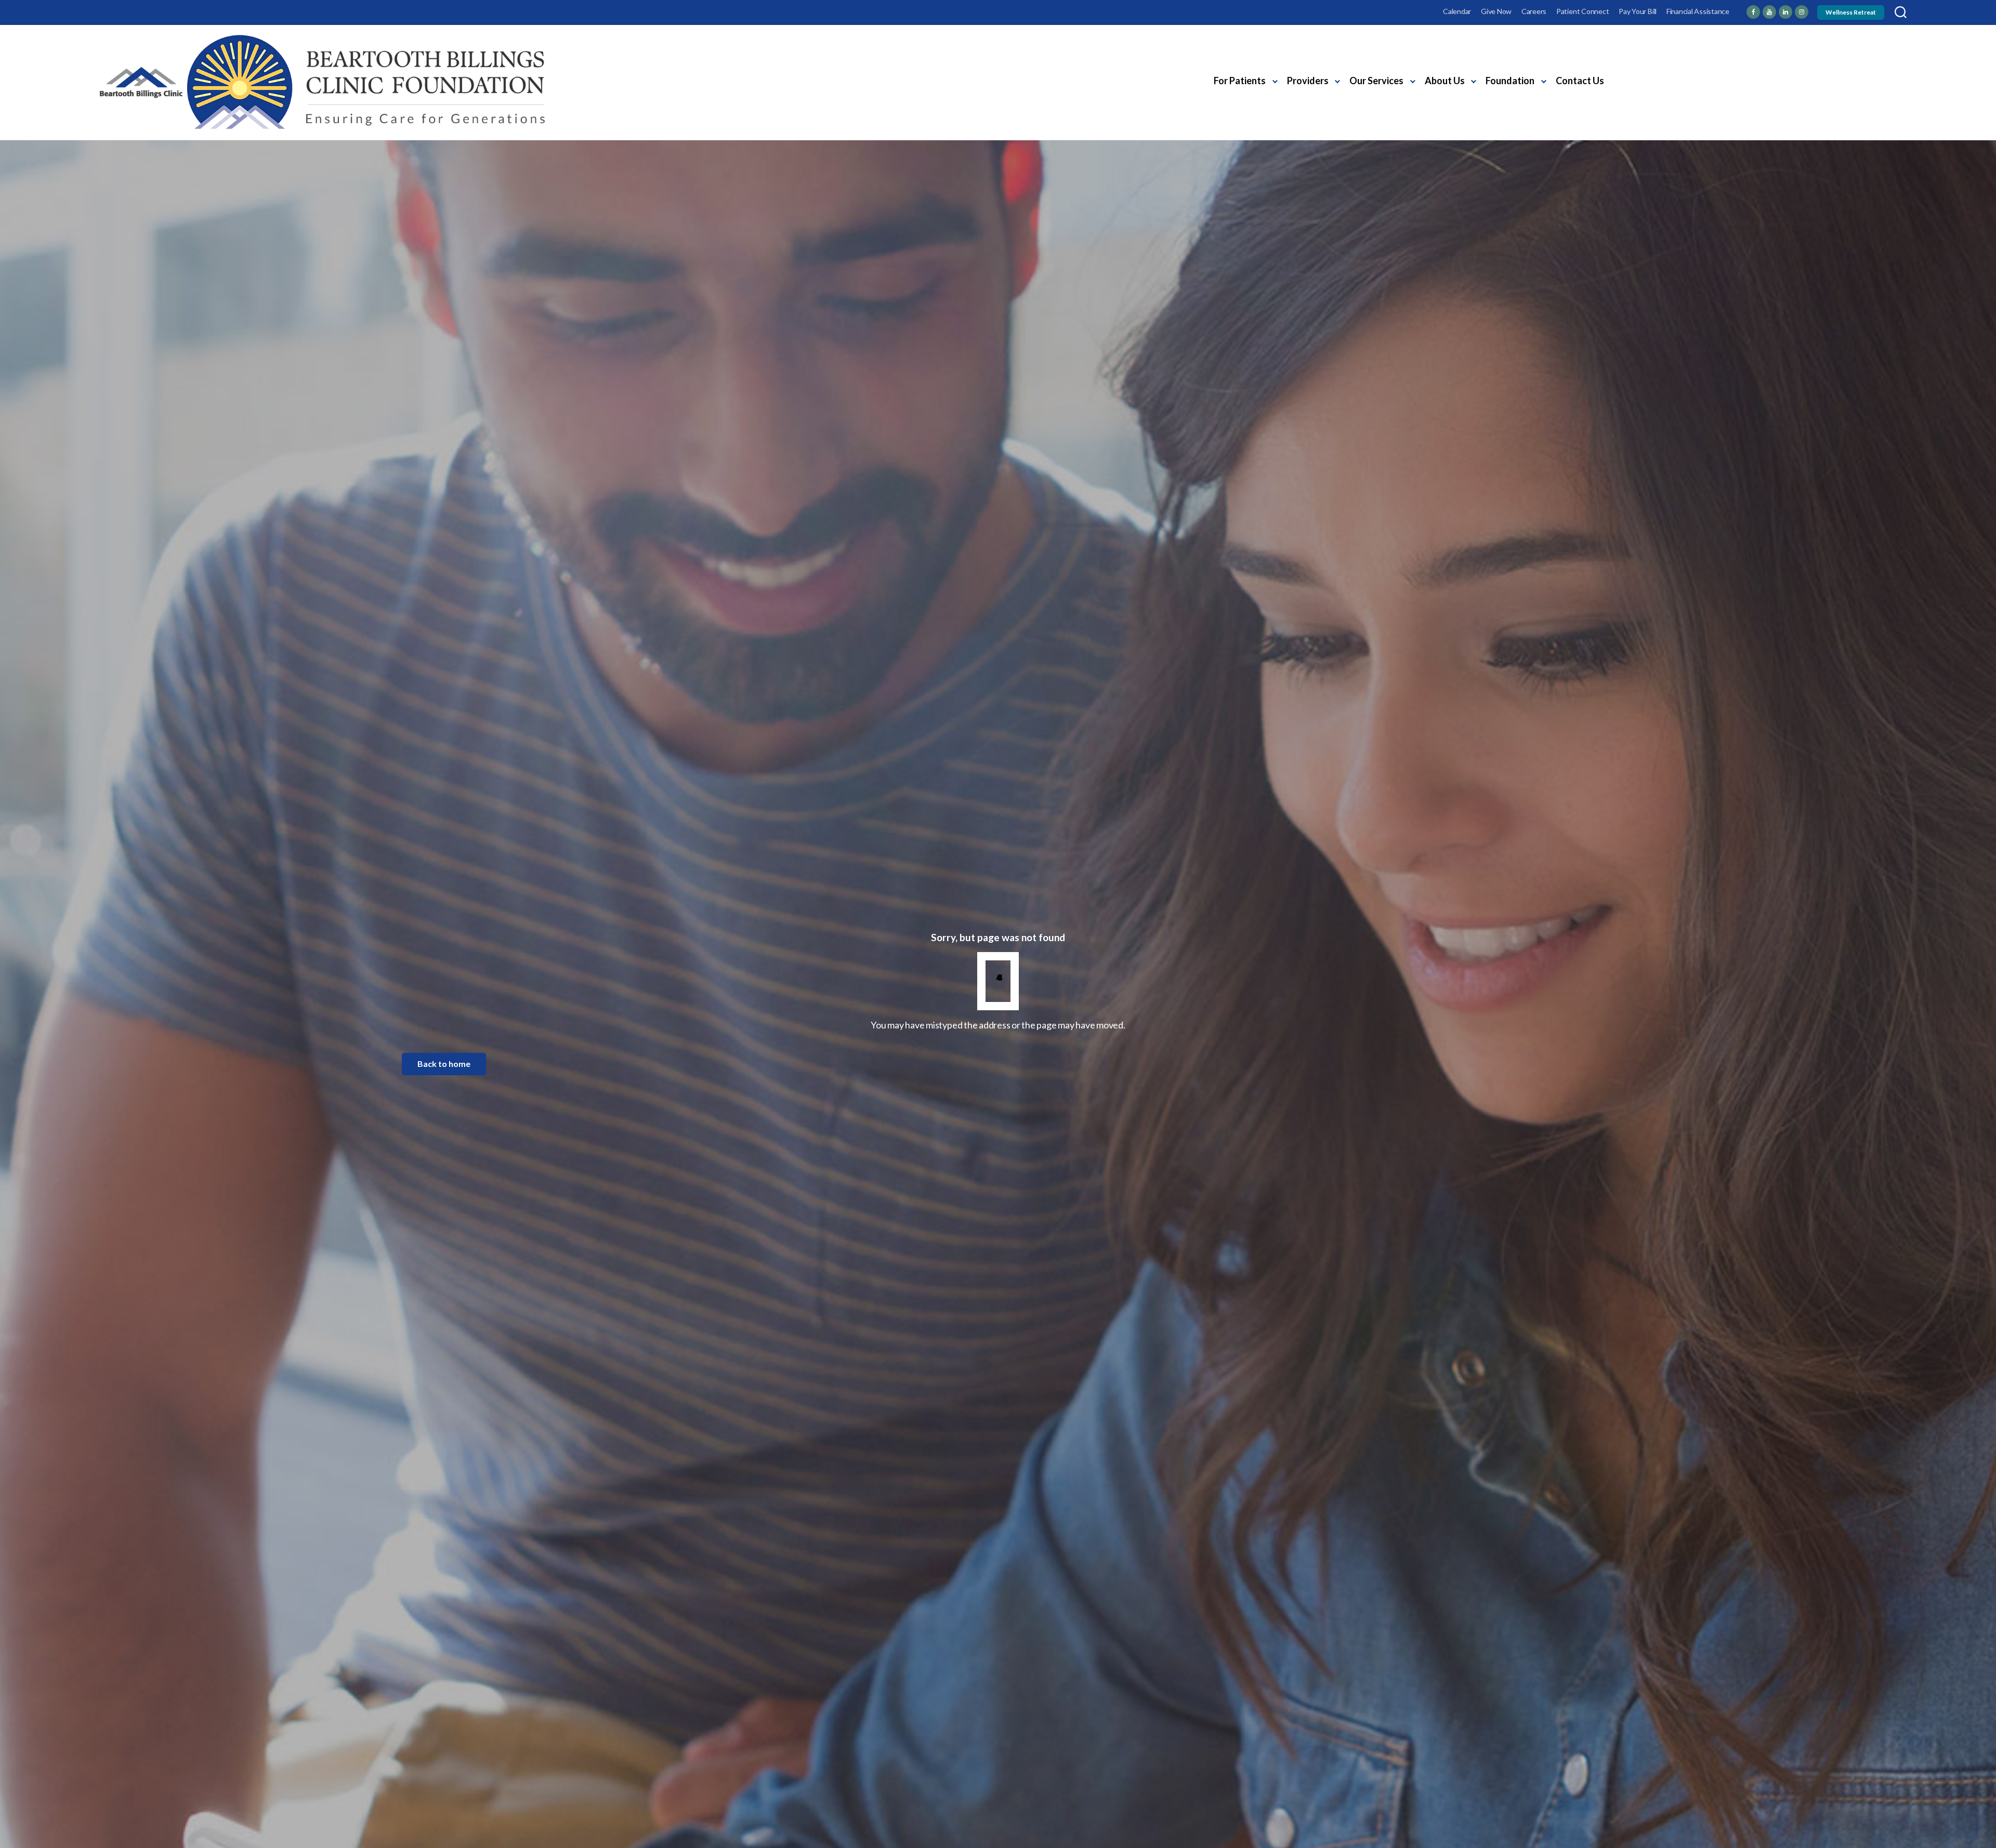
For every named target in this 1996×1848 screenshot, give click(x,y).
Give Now (1496, 11)
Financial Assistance (1698, 11)
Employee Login (124, 11)
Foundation (1510, 81)
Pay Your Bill (1638, 11)
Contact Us (1580, 81)
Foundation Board (1848, 70)
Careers (1534, 11)
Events (1686, 70)
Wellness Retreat (1851, 12)
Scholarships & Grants (1756, 70)
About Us (1445, 81)
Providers (1308, 81)
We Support (1636, 70)
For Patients (1240, 81)
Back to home (444, 1064)
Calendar (1457, 11)
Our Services (1376, 81)
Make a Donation (1664, 90)
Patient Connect (1583, 11)
